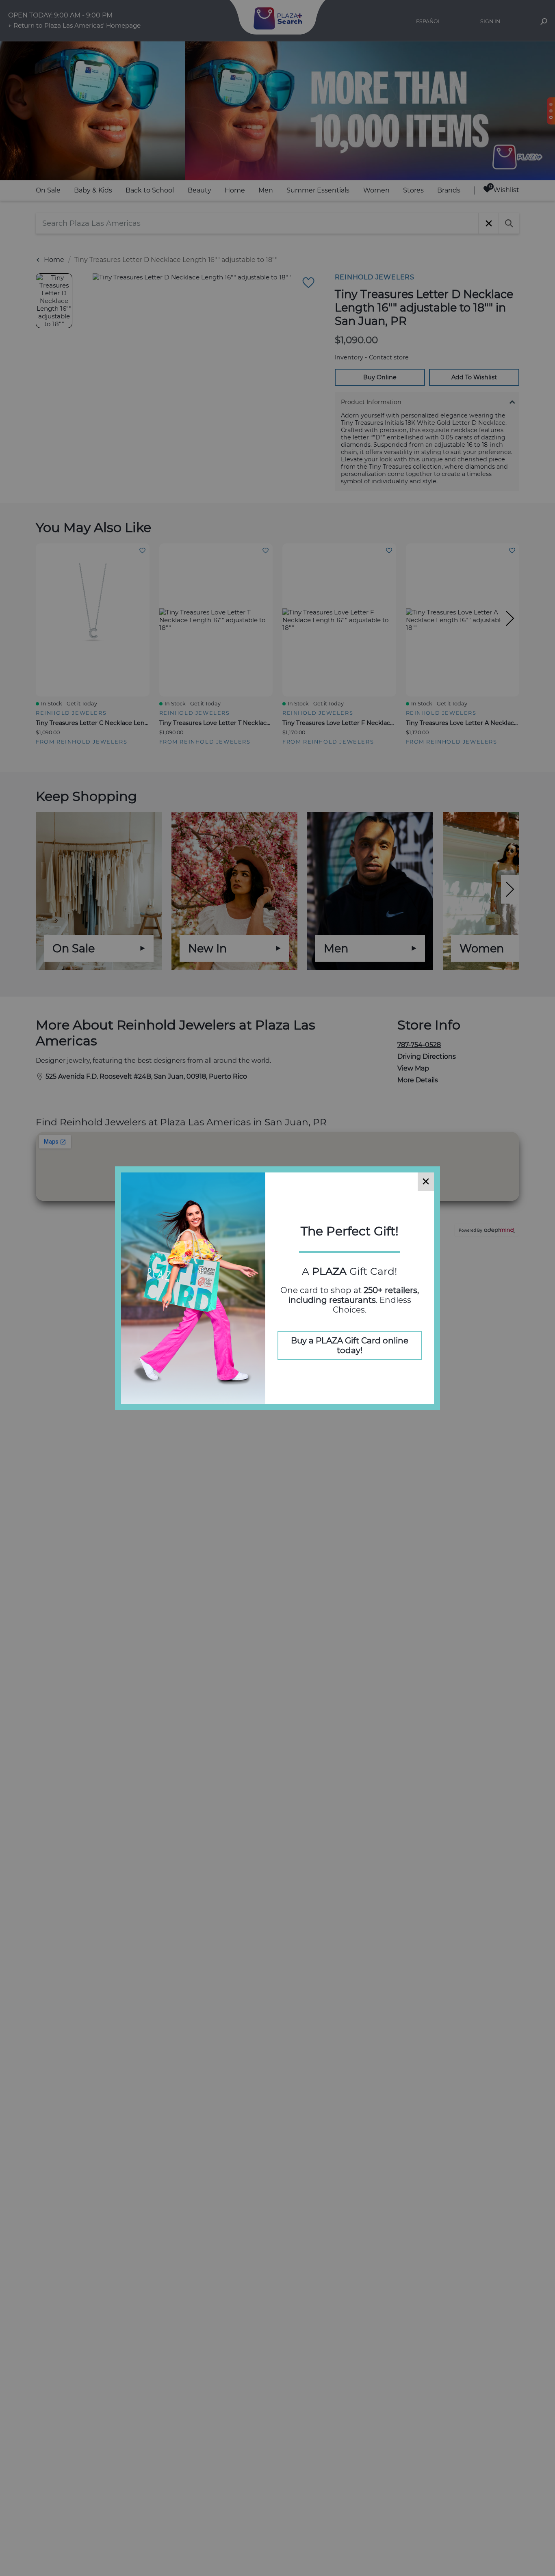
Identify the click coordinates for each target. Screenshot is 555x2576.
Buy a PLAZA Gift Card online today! (350, 1345)
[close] (426, 1182)
